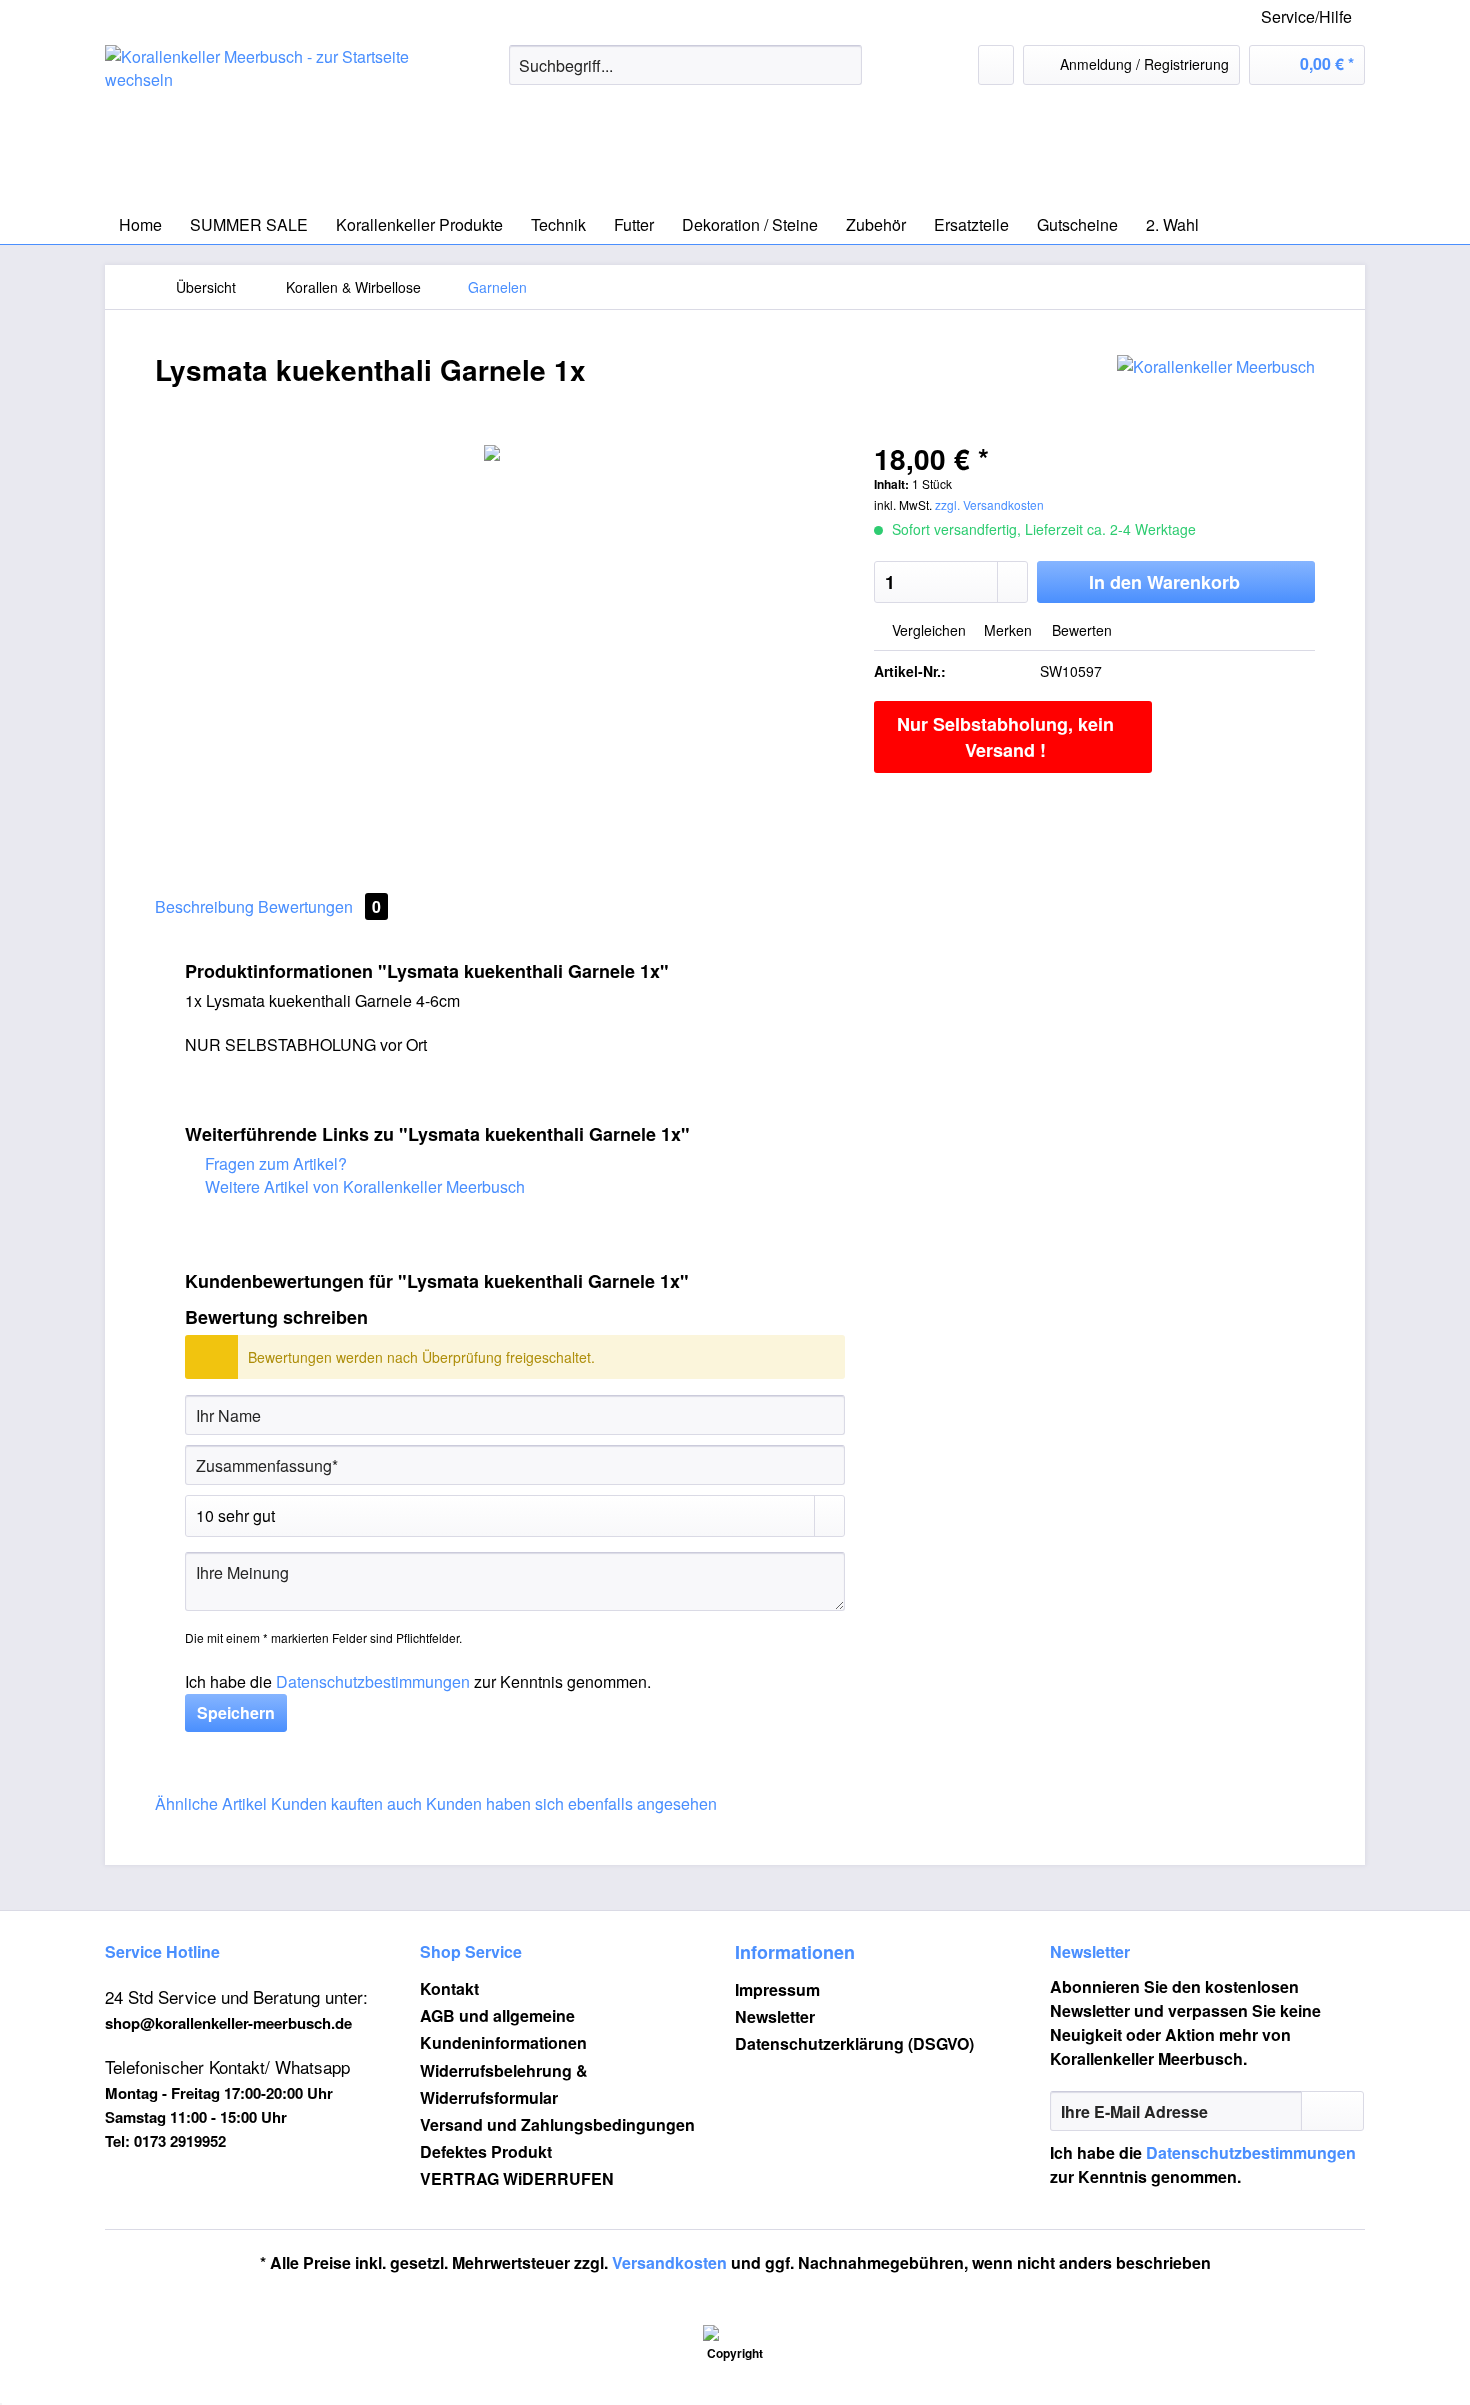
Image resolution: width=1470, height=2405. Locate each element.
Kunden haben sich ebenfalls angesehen (571, 1803)
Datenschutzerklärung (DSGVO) (854, 2043)
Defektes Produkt (486, 2151)
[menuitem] (685, 75)
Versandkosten (669, 2262)
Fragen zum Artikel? (274, 1163)
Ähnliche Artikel (211, 1803)
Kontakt (449, 1988)
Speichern (236, 1712)
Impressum (777, 1989)
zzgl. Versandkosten (989, 504)
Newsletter (775, 2016)
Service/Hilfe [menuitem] (1306, 16)
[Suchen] (843, 65)
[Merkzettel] (996, 65)
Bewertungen (319, 906)
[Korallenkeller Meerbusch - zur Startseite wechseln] (260, 120)
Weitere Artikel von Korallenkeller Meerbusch (363, 1186)
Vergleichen (927, 630)
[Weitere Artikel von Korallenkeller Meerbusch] (1216, 390)
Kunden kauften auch (346, 1803)
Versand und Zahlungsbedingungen (557, 2124)
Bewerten (1080, 630)
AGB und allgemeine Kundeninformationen (503, 2029)
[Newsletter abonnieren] (1332, 2111)
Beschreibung (204, 906)
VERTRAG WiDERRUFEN (517, 2178)
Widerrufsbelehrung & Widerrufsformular (504, 2084)
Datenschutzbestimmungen (373, 1681)
